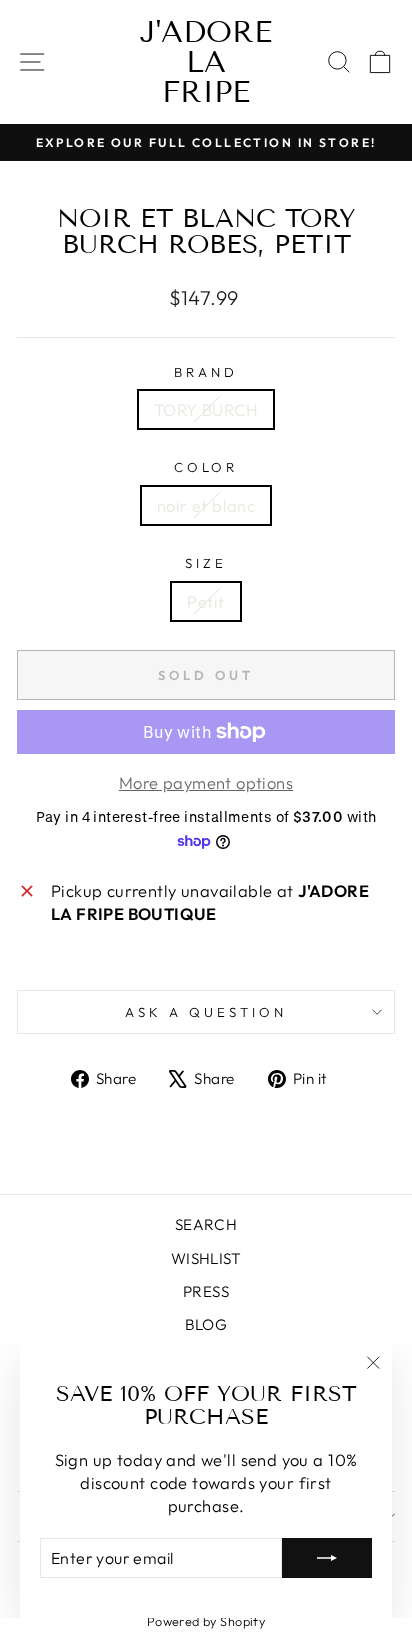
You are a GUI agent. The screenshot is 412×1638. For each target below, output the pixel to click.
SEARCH (206, 1224)
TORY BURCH (206, 409)
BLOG (206, 1324)
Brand (206, 372)
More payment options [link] (206, 782)
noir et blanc (206, 505)
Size (206, 563)
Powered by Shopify (206, 1621)
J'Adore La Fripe (206, 62)
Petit (205, 601)
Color (206, 467)
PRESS (206, 1291)
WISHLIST (206, 1258)
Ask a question (206, 1012)
